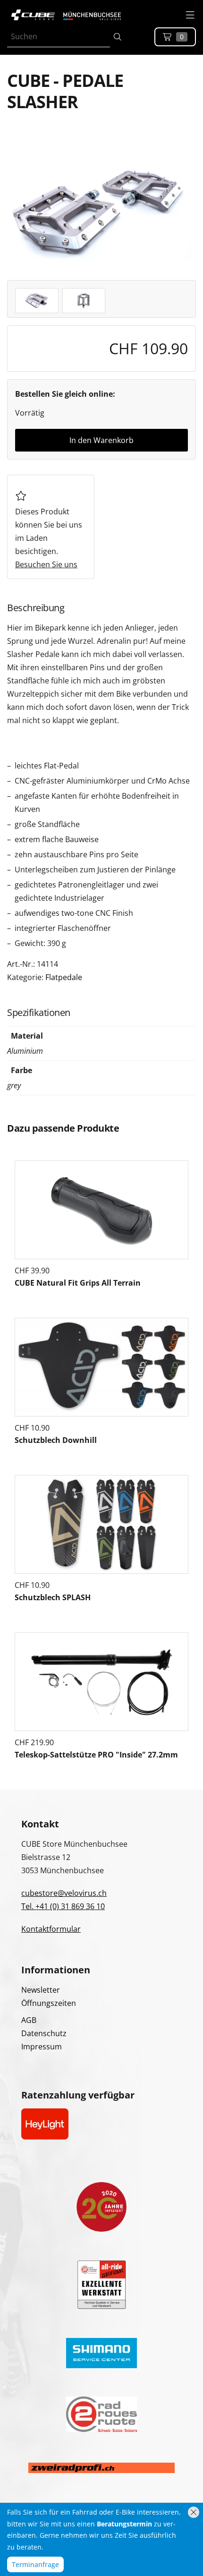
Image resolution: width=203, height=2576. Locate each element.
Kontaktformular (51, 1929)
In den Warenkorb (101, 440)
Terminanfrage (35, 2564)
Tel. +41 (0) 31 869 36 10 (63, 1906)
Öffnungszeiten (49, 2003)
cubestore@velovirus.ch (64, 1893)
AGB (29, 2020)
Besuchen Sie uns (46, 564)
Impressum (42, 2047)
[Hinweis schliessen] (194, 2512)
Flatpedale (64, 977)
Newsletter (41, 1990)
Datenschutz (44, 2033)
